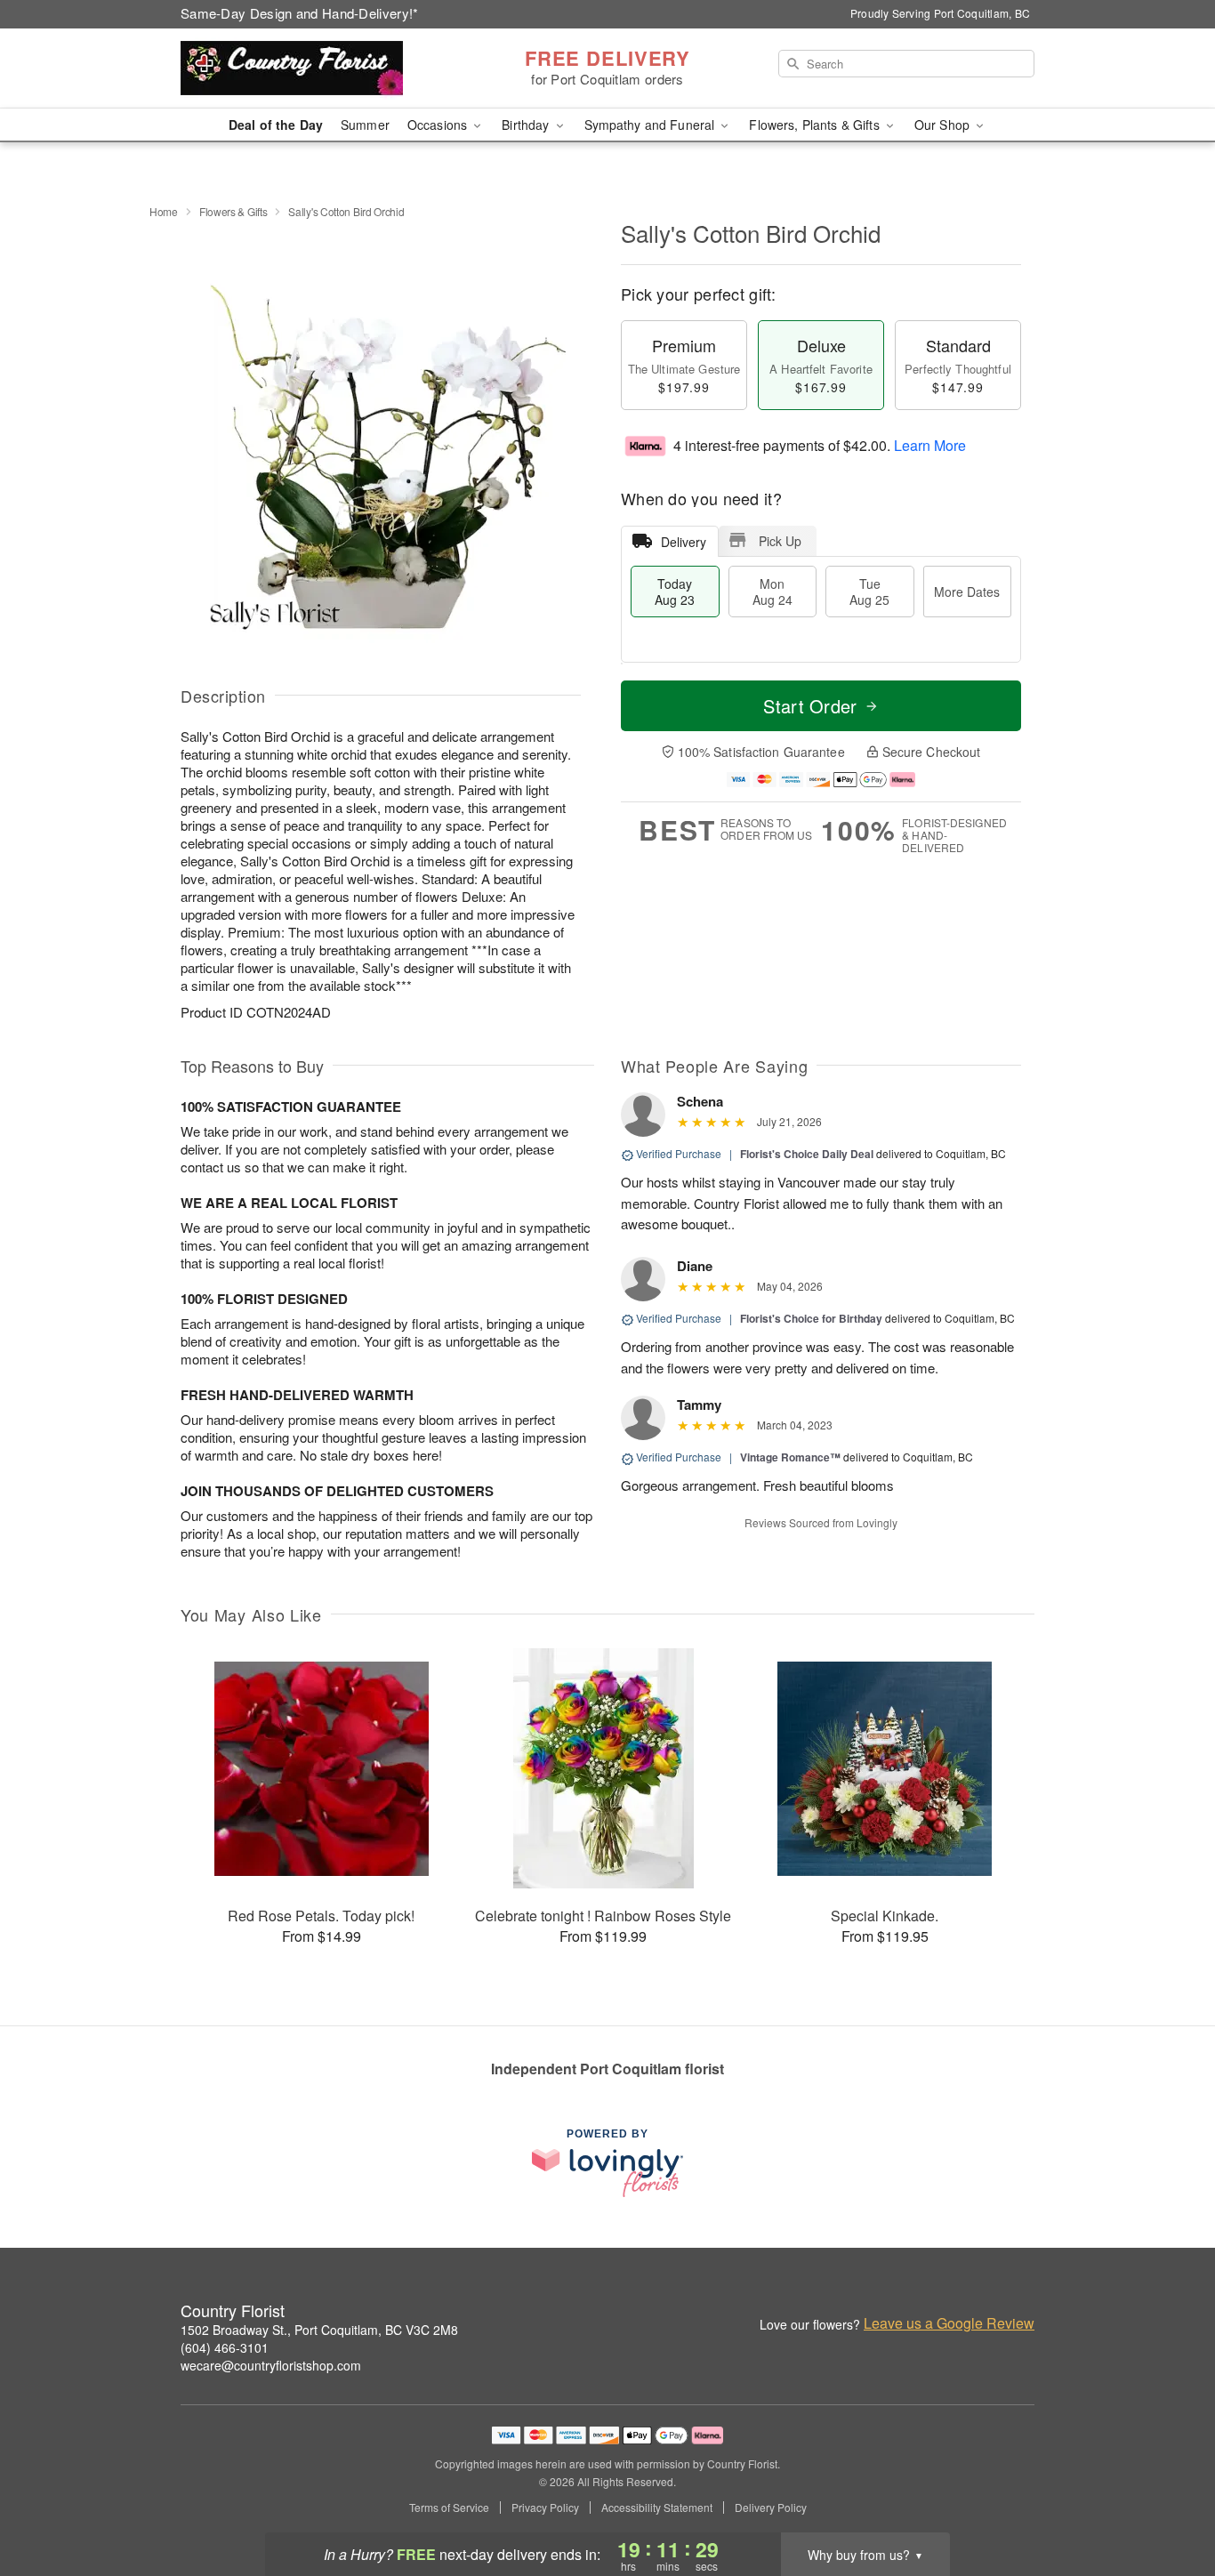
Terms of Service (449, 2508)
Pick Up (780, 541)
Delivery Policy (771, 2508)
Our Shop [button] (944, 125)
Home (164, 211)
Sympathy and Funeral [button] (652, 125)
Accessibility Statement (657, 2508)
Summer (365, 125)
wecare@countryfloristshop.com (271, 2365)
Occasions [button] (439, 125)
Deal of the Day (276, 125)
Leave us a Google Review (949, 2323)
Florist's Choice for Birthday (811, 1318)
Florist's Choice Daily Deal (807, 1154)
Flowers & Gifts (233, 211)
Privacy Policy (545, 2508)
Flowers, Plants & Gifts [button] (816, 125)
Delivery (684, 542)
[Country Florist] (309, 68)
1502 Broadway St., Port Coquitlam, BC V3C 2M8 (319, 2330)
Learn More (930, 445)
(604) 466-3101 (225, 2347)
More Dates (967, 592)
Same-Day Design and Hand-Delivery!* (300, 13)
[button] (1168, 2500)
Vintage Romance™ (790, 1457)
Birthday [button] (527, 125)
